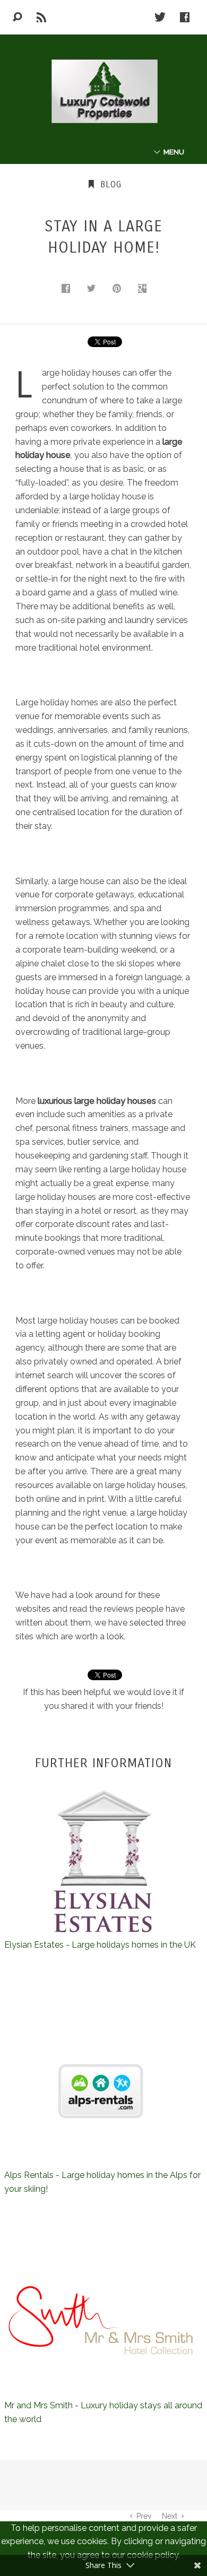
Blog (109, 184)
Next (170, 2516)
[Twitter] (160, 17)
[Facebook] (185, 17)
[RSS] (42, 17)
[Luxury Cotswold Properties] (103, 91)
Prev (144, 2516)
